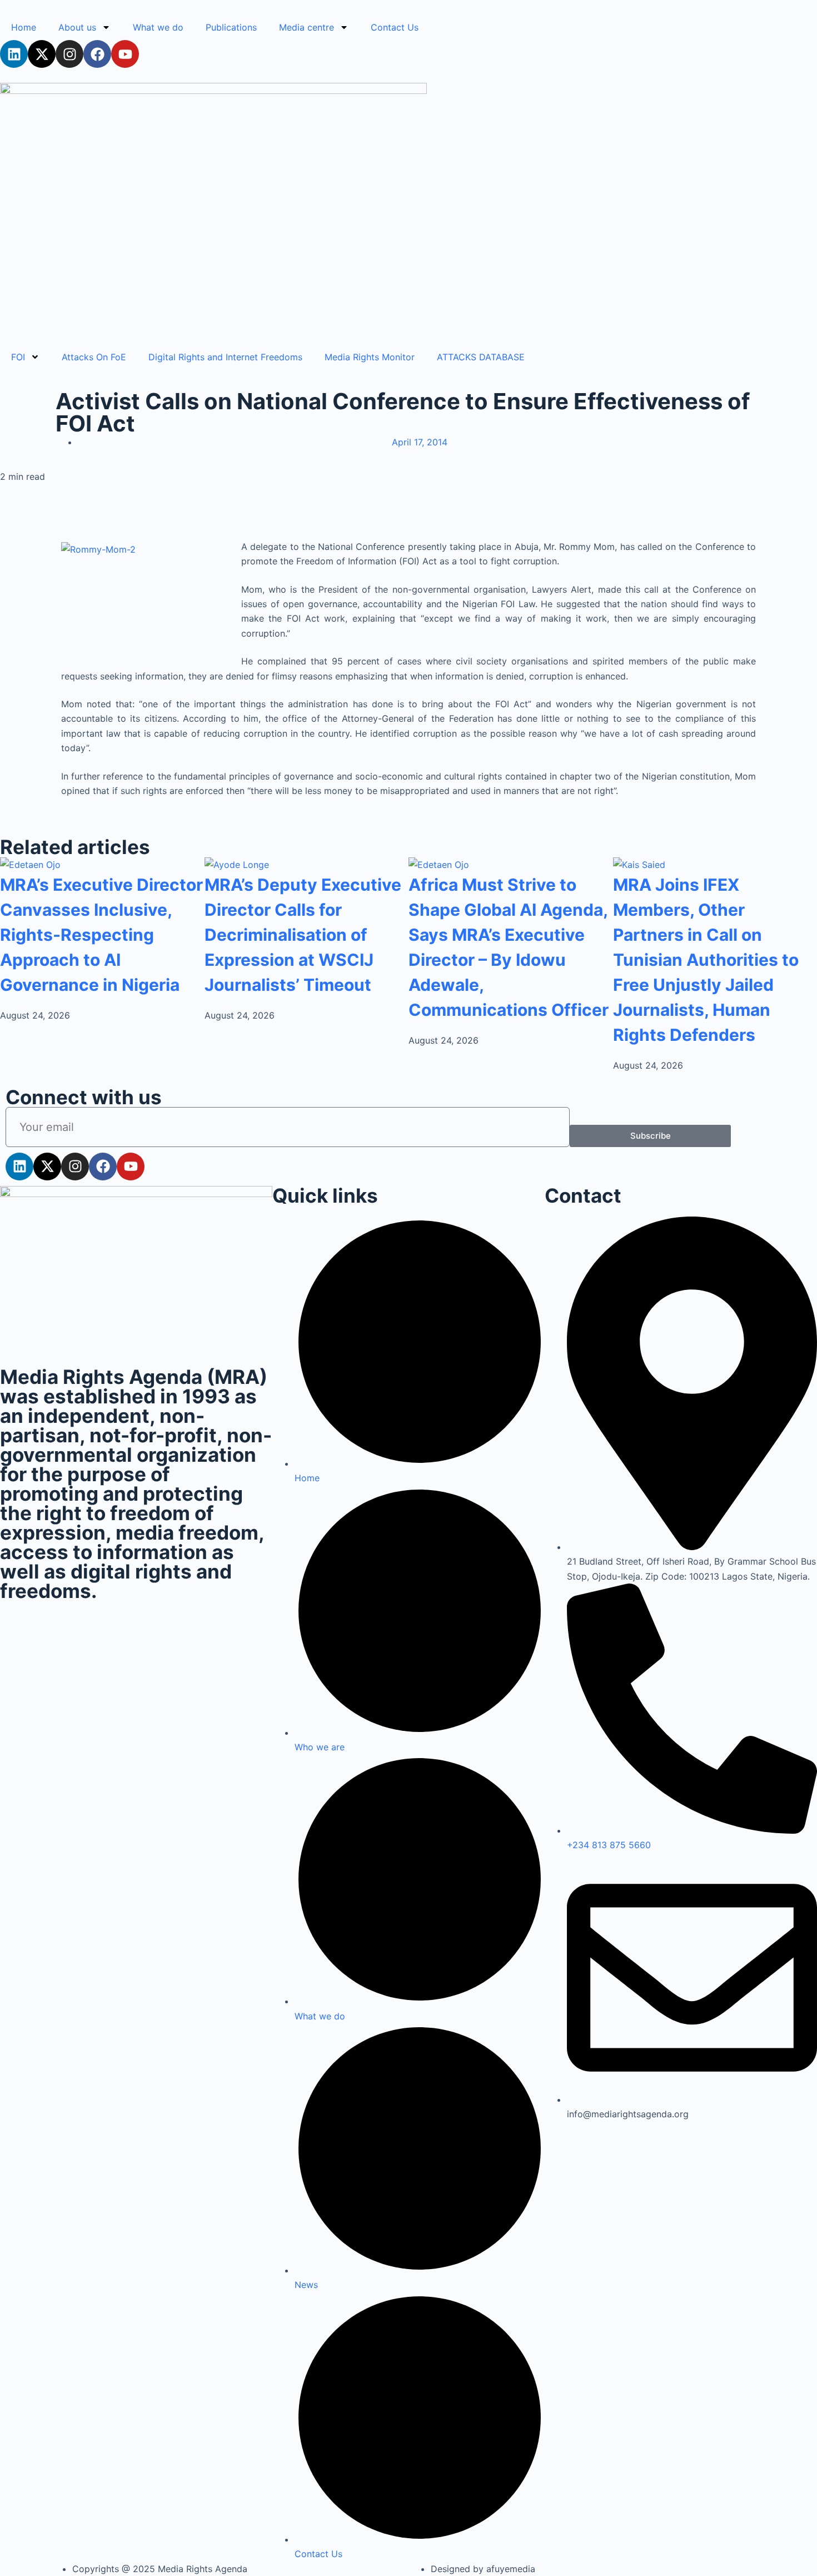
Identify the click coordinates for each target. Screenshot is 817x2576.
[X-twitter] (42, 54)
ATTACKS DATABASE (481, 357)
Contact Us (395, 27)
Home (24, 27)
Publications (231, 27)
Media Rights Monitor (370, 357)
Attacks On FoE (94, 357)
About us (77, 27)
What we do (158, 27)
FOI (18, 357)
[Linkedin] (14, 54)
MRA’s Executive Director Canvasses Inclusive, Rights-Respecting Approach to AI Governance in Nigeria (101, 935)
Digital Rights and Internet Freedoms (225, 357)
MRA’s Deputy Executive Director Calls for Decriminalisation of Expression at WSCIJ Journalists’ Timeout (303, 935)
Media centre (307, 27)
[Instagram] (69, 54)
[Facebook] (97, 54)
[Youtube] (125, 54)
